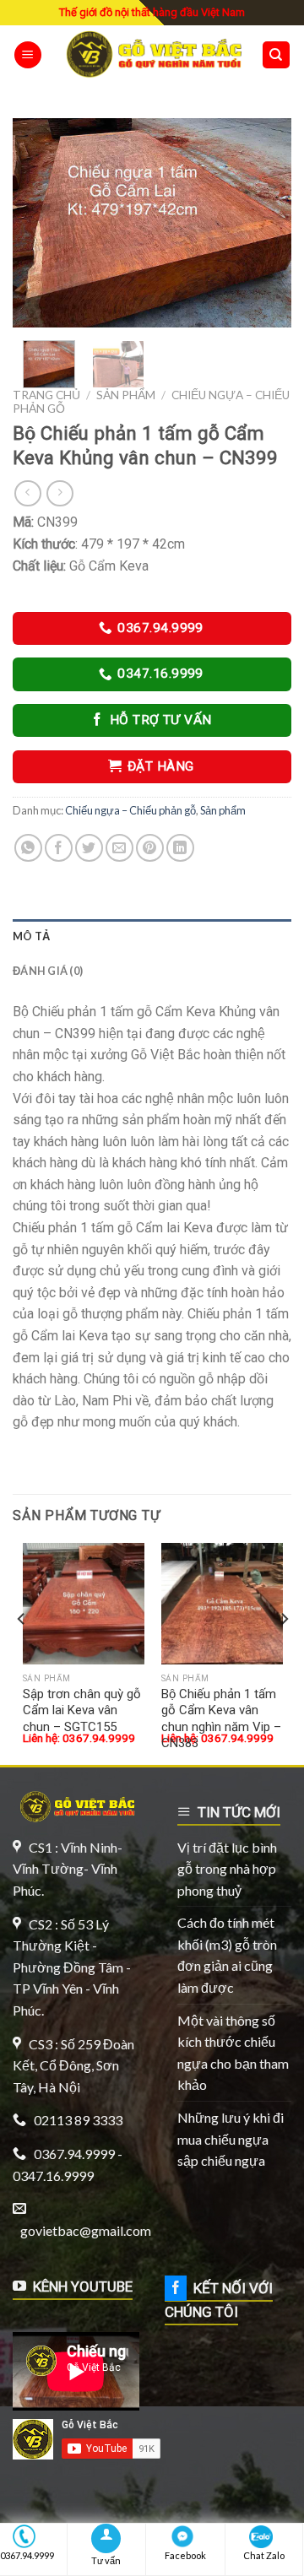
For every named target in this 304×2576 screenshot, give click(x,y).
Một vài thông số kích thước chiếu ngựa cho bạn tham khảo (233, 2053)
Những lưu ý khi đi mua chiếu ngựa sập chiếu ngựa (231, 2139)
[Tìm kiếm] (277, 55)
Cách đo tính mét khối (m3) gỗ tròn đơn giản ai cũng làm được (227, 1955)
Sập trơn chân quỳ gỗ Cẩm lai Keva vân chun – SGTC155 (82, 1710)
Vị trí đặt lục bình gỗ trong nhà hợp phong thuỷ (227, 1869)
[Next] (264, 223)
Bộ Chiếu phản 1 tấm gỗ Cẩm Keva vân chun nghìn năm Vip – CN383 (221, 1719)
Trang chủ (46, 395)
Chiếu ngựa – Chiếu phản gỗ (130, 810)
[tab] (152, 936)
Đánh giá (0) (48, 971)
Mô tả (31, 936)
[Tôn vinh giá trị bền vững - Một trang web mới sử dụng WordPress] (152, 54)
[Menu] (28, 55)
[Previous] (40, 223)
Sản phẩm (126, 395)
